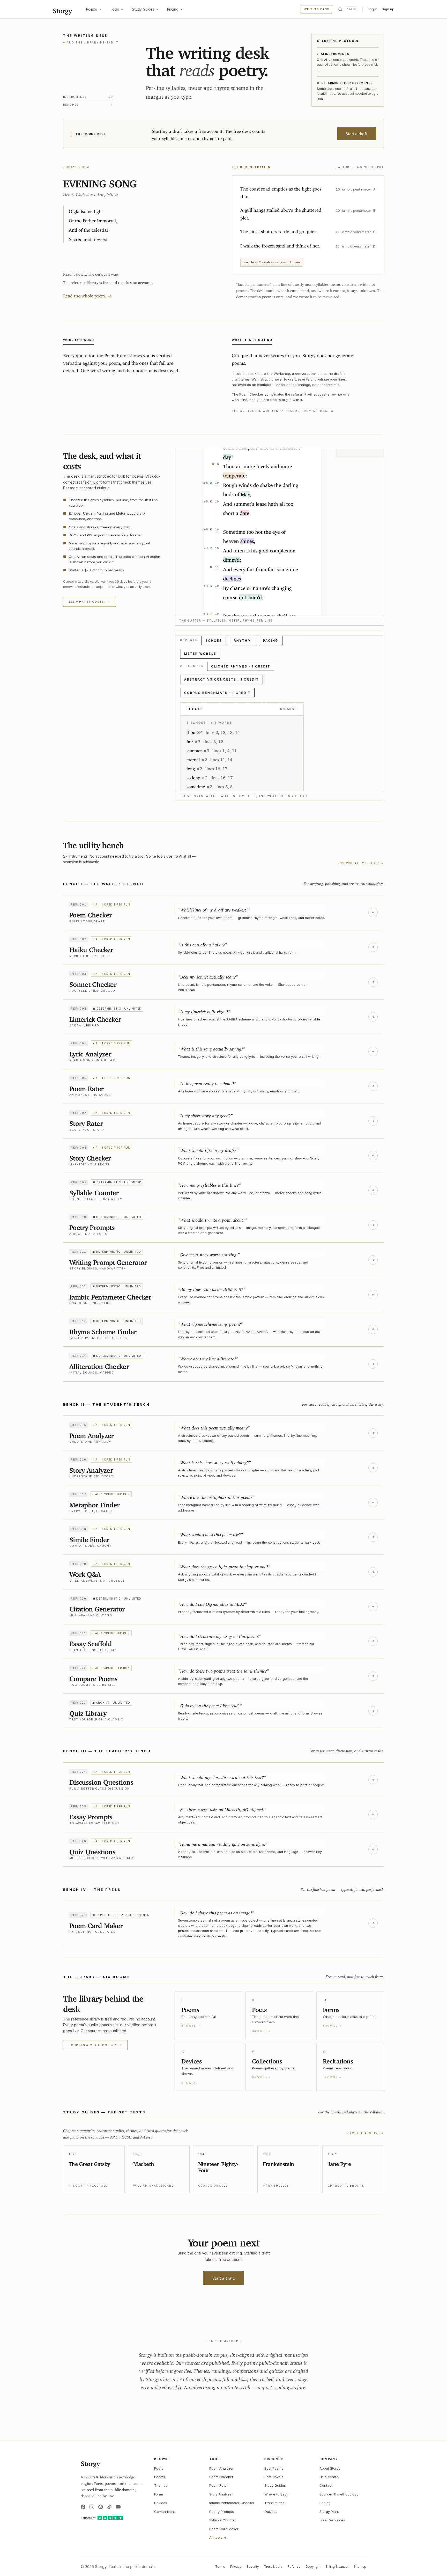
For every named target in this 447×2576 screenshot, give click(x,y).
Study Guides (143, 9)
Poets (159, 2468)
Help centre (329, 2477)
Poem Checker (221, 2477)
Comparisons (165, 2512)
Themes (161, 2485)
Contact (326, 2485)
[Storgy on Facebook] (83, 2507)
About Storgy (330, 2468)
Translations (274, 2503)
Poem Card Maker (224, 2529)
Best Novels (274, 2477)
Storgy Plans (330, 2512)
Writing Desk (317, 9)
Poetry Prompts (222, 2512)
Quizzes (271, 2512)
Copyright (313, 2567)
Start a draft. (357, 134)
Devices (161, 2503)
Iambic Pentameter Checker (232, 2503)
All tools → (218, 2537)
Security (253, 2567)
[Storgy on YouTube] (118, 2507)
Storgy (62, 9)
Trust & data (273, 2567)
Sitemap (360, 2567)
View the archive (365, 2133)
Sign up (388, 9)
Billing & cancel (337, 2567)
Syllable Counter (223, 2520)
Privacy (236, 2567)
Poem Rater (219, 2485)
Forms (159, 2494)
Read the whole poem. (87, 295)
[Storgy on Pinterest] (101, 2507)
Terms (220, 2567)
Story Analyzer (221, 2494)
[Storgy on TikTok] (109, 2507)
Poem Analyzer (221, 2468)
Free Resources (332, 2520)
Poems (92, 9)
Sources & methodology (95, 2045)
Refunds (294, 2567)
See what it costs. (90, 602)
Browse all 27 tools (361, 863)
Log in (373, 9)
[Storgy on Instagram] (92, 2507)
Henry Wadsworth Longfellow (90, 194)
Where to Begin (277, 2494)
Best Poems (274, 2468)
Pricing (173, 9)
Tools (114, 9)
